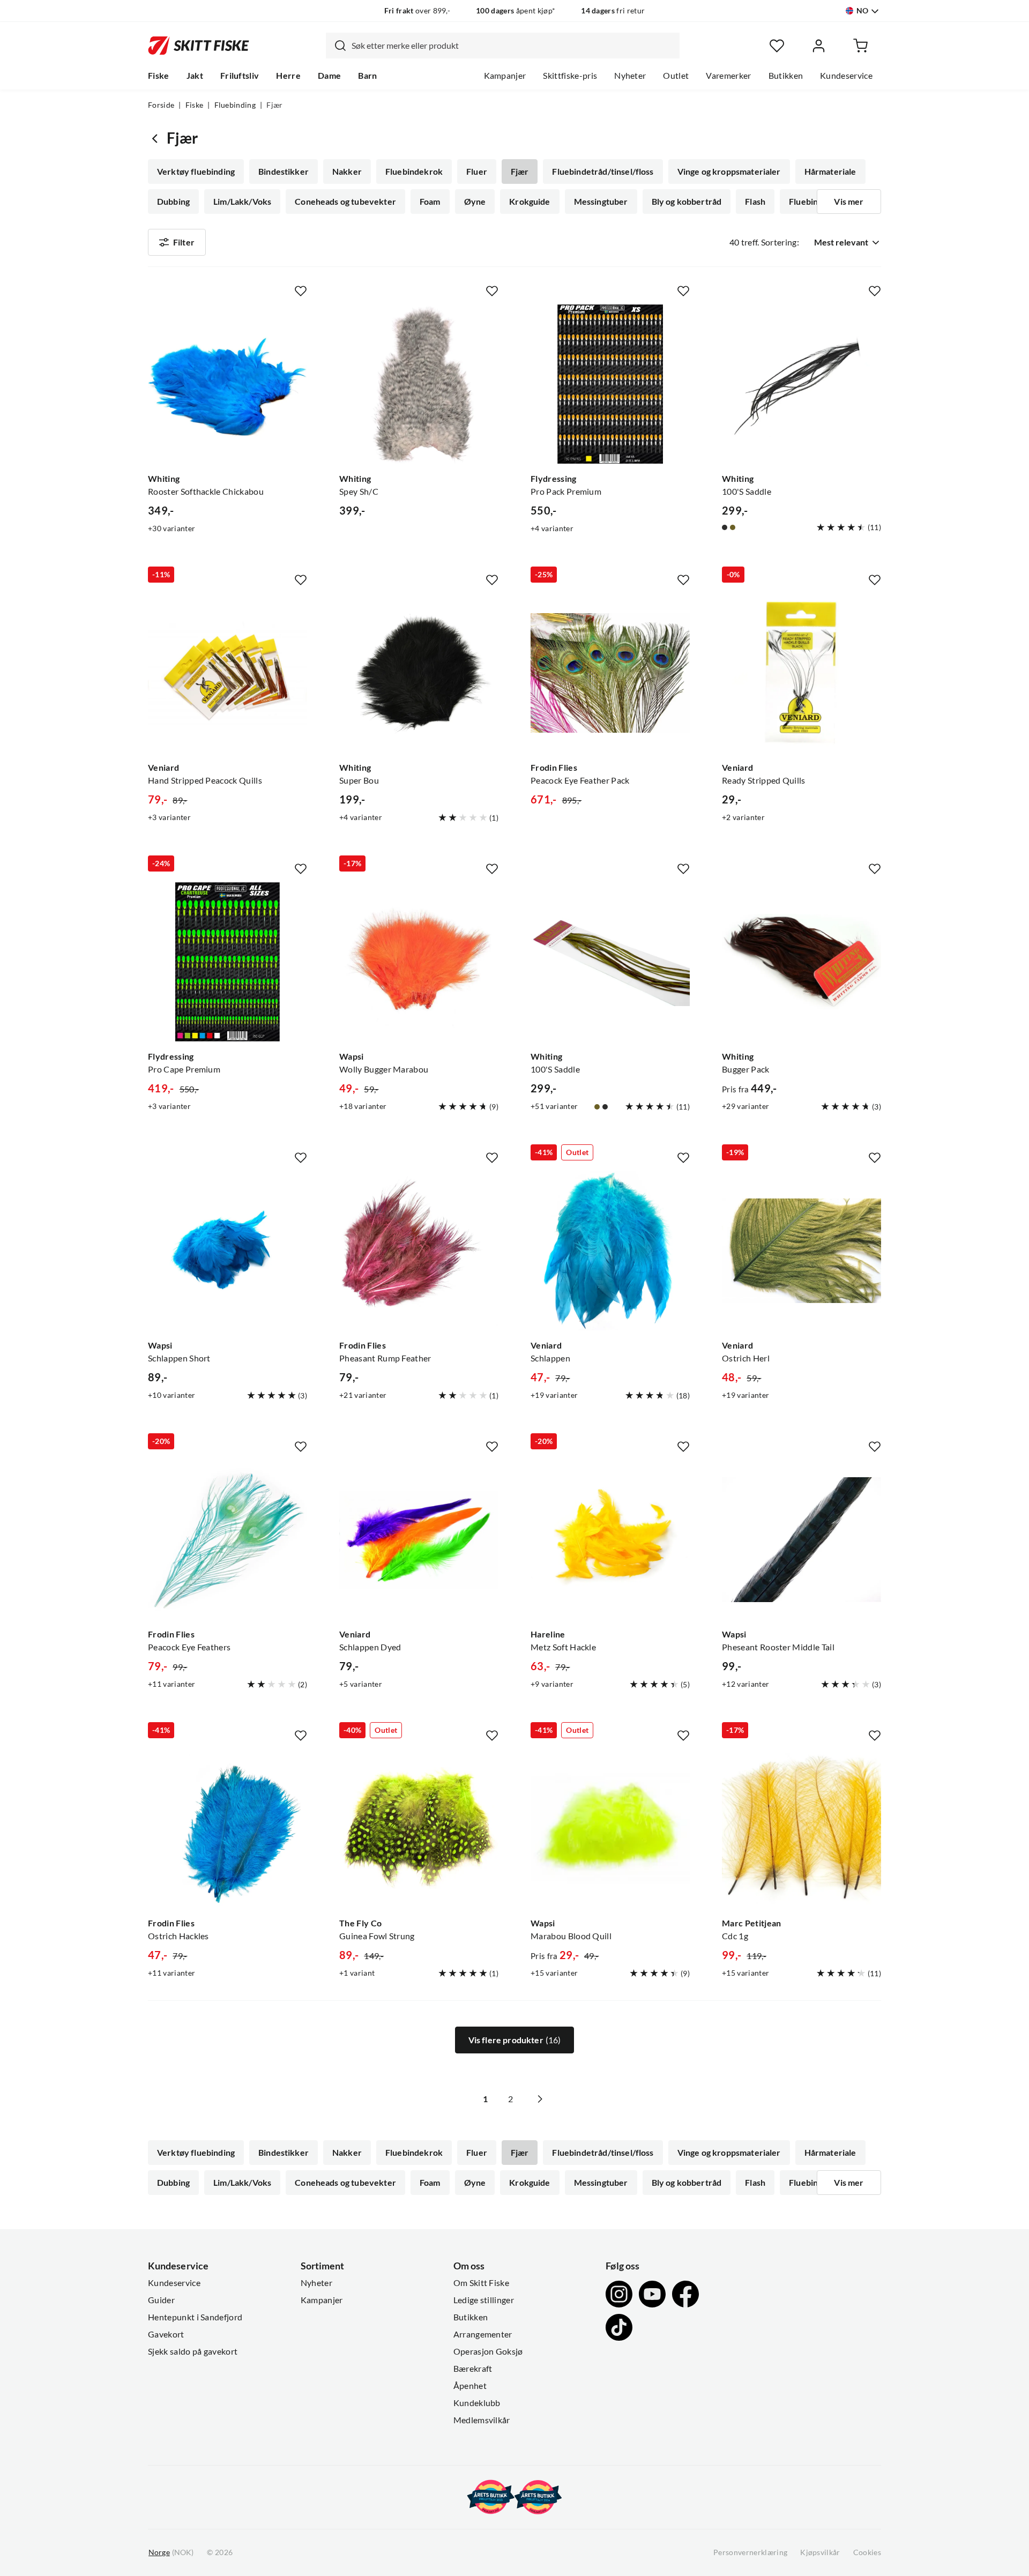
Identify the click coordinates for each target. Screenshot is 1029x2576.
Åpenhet (470, 2386)
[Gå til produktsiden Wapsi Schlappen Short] (228, 1251)
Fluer (477, 172)
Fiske (159, 76)
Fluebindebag (815, 202)
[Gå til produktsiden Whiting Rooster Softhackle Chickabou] (228, 384)
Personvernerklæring (750, 2552)
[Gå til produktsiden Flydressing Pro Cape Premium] (228, 962)
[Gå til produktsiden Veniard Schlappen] (610, 1251)
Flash (755, 202)
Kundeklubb (477, 2403)
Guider (161, 2300)
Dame (329, 76)
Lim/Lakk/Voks (242, 202)
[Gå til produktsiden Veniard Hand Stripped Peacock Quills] (228, 673)
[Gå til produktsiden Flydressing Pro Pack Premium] (610, 384)
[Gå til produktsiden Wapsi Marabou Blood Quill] (610, 1829)
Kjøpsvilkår (820, 2552)
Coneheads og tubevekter (345, 202)
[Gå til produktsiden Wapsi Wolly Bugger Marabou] (419, 962)
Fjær (520, 172)
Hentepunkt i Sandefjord (195, 2317)
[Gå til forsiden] (199, 46)
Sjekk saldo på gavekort (193, 2351)
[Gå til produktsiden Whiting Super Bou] (419, 673)
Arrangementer (483, 2334)
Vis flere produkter (515, 2040)
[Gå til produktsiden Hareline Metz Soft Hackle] (610, 1540)
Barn (367, 76)
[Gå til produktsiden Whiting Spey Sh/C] (419, 384)
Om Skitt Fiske (481, 2283)
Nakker (347, 172)
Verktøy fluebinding (196, 172)
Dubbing (173, 202)
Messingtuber (601, 202)
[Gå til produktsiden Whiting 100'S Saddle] (801, 384)
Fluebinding (235, 105)
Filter (184, 242)
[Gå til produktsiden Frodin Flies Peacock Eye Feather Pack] (610, 673)
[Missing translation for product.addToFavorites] (301, 291)
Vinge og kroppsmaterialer (729, 172)
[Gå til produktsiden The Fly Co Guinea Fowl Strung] (419, 1829)
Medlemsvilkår (482, 2420)
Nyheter (630, 76)
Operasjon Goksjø (488, 2351)
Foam (430, 202)
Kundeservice (846, 76)
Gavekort (166, 2334)
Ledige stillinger (484, 2300)
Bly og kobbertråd (687, 202)
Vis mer (849, 202)
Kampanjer (505, 76)
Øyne (475, 202)
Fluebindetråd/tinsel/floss (603, 172)
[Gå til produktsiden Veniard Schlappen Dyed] (419, 1540)
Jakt (195, 76)
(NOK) (171, 2552)
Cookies (867, 2552)
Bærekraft (473, 2369)
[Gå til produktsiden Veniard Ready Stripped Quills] (801, 673)
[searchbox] (513, 46)
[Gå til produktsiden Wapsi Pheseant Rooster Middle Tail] (801, 1540)
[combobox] (503, 46)
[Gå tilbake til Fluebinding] (157, 138)
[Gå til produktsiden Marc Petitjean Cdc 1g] (801, 1829)
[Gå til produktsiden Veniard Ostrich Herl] (801, 1251)
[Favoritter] (777, 46)
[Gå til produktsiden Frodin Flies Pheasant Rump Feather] (419, 1251)
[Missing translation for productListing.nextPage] (540, 2099)
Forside (161, 105)
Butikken (786, 76)
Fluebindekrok (414, 172)
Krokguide (530, 202)
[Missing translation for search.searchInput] (336, 46)
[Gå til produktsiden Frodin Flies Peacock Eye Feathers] (228, 1540)
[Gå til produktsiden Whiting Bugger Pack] (801, 962)
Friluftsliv (240, 76)
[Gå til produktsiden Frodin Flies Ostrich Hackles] (228, 1829)
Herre (288, 76)
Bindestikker (284, 172)
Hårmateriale (830, 172)
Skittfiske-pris (570, 76)
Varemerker (728, 76)
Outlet (676, 76)
